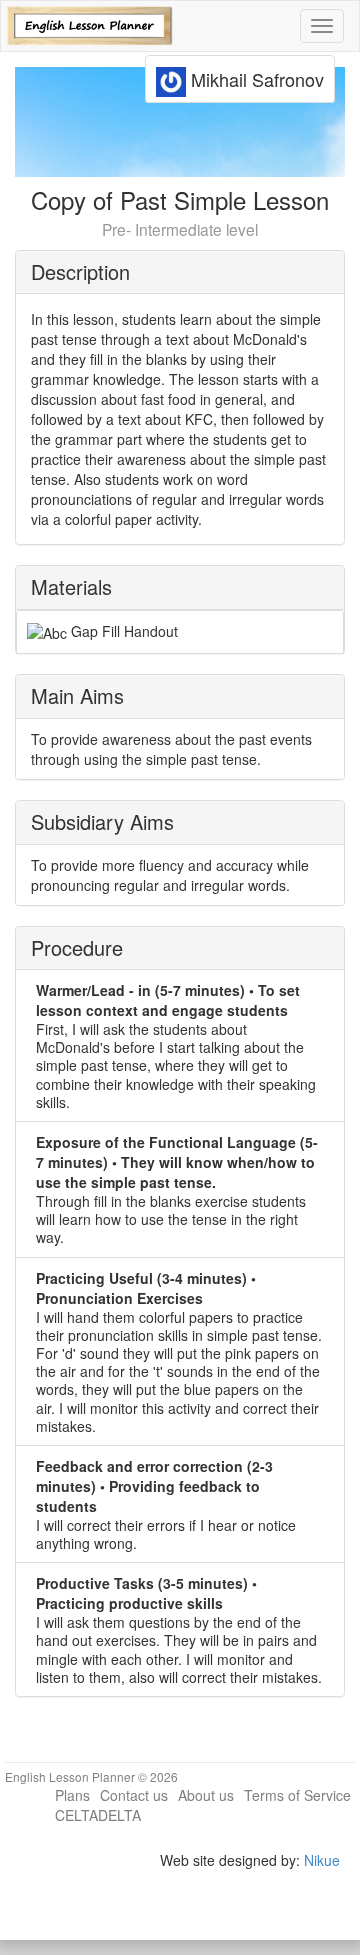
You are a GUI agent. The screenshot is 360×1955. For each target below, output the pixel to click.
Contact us (134, 1795)
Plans (72, 1795)
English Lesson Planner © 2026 (91, 1776)
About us (206, 1795)
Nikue (322, 1860)
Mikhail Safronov (255, 79)
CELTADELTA (98, 1815)
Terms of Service (297, 1795)
